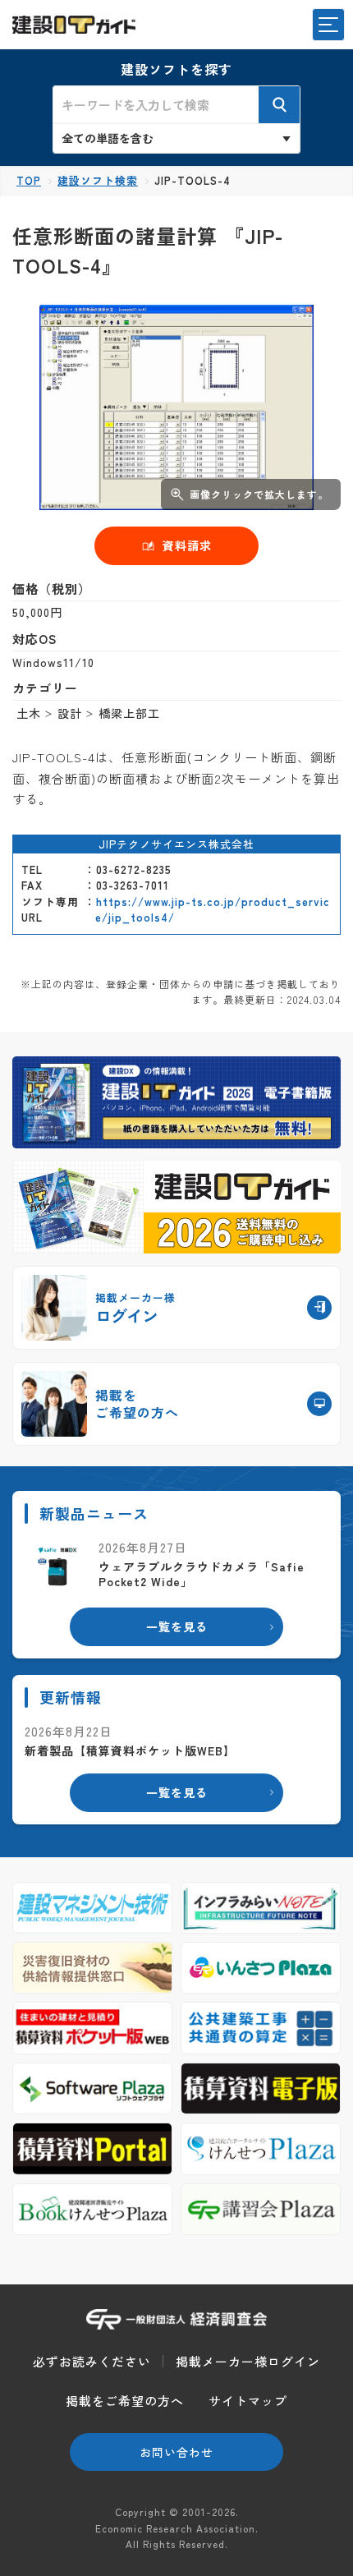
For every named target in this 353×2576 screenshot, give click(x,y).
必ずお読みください (92, 2361)
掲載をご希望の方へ (125, 2401)
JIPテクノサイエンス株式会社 (176, 844)
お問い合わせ (176, 2452)
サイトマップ (248, 2401)
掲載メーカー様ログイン (248, 2361)
